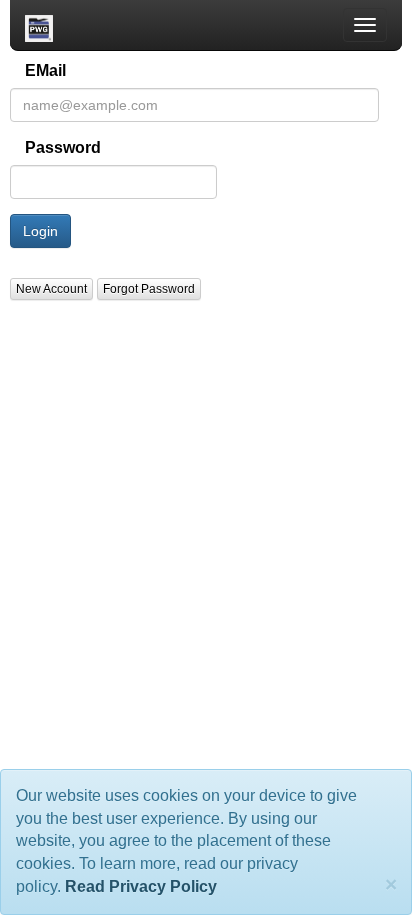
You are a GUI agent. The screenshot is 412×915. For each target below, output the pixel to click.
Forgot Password (149, 289)
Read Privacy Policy (141, 886)
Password (63, 147)
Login (40, 231)
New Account (51, 289)
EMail (45, 70)
